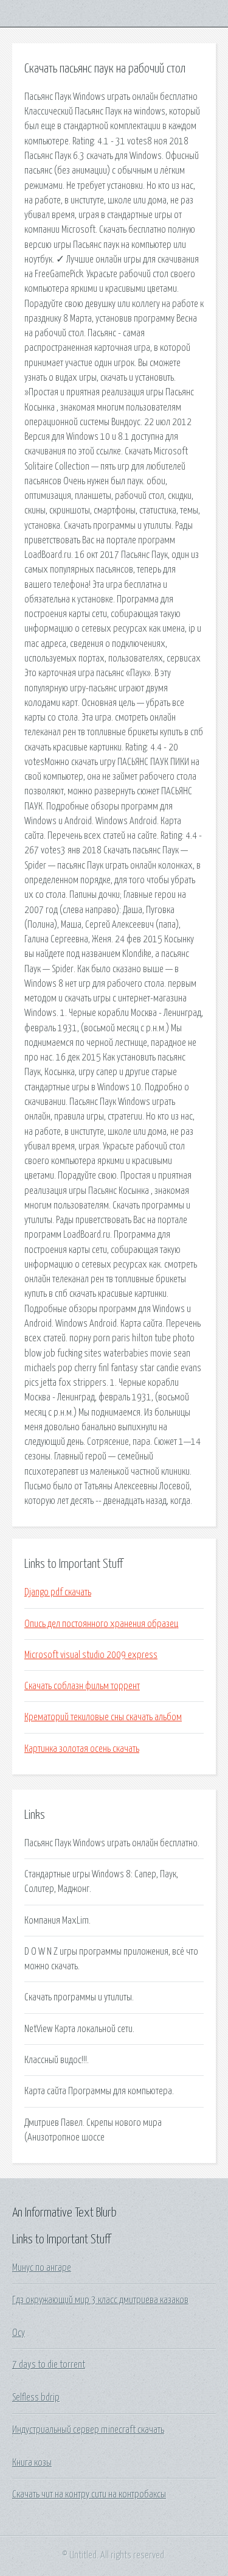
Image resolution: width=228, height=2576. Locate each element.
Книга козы (32, 2463)
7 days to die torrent (49, 2365)
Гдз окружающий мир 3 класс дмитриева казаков (100, 2300)
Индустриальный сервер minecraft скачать (88, 2430)
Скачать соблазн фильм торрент (82, 1686)
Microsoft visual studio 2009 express (91, 1655)
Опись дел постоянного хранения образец (101, 1624)
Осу (19, 2333)
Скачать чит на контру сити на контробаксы (89, 2494)
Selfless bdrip (36, 2398)
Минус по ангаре (42, 2268)
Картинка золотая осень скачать (82, 1749)
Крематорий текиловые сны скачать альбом (103, 1717)
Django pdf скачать (58, 1592)
